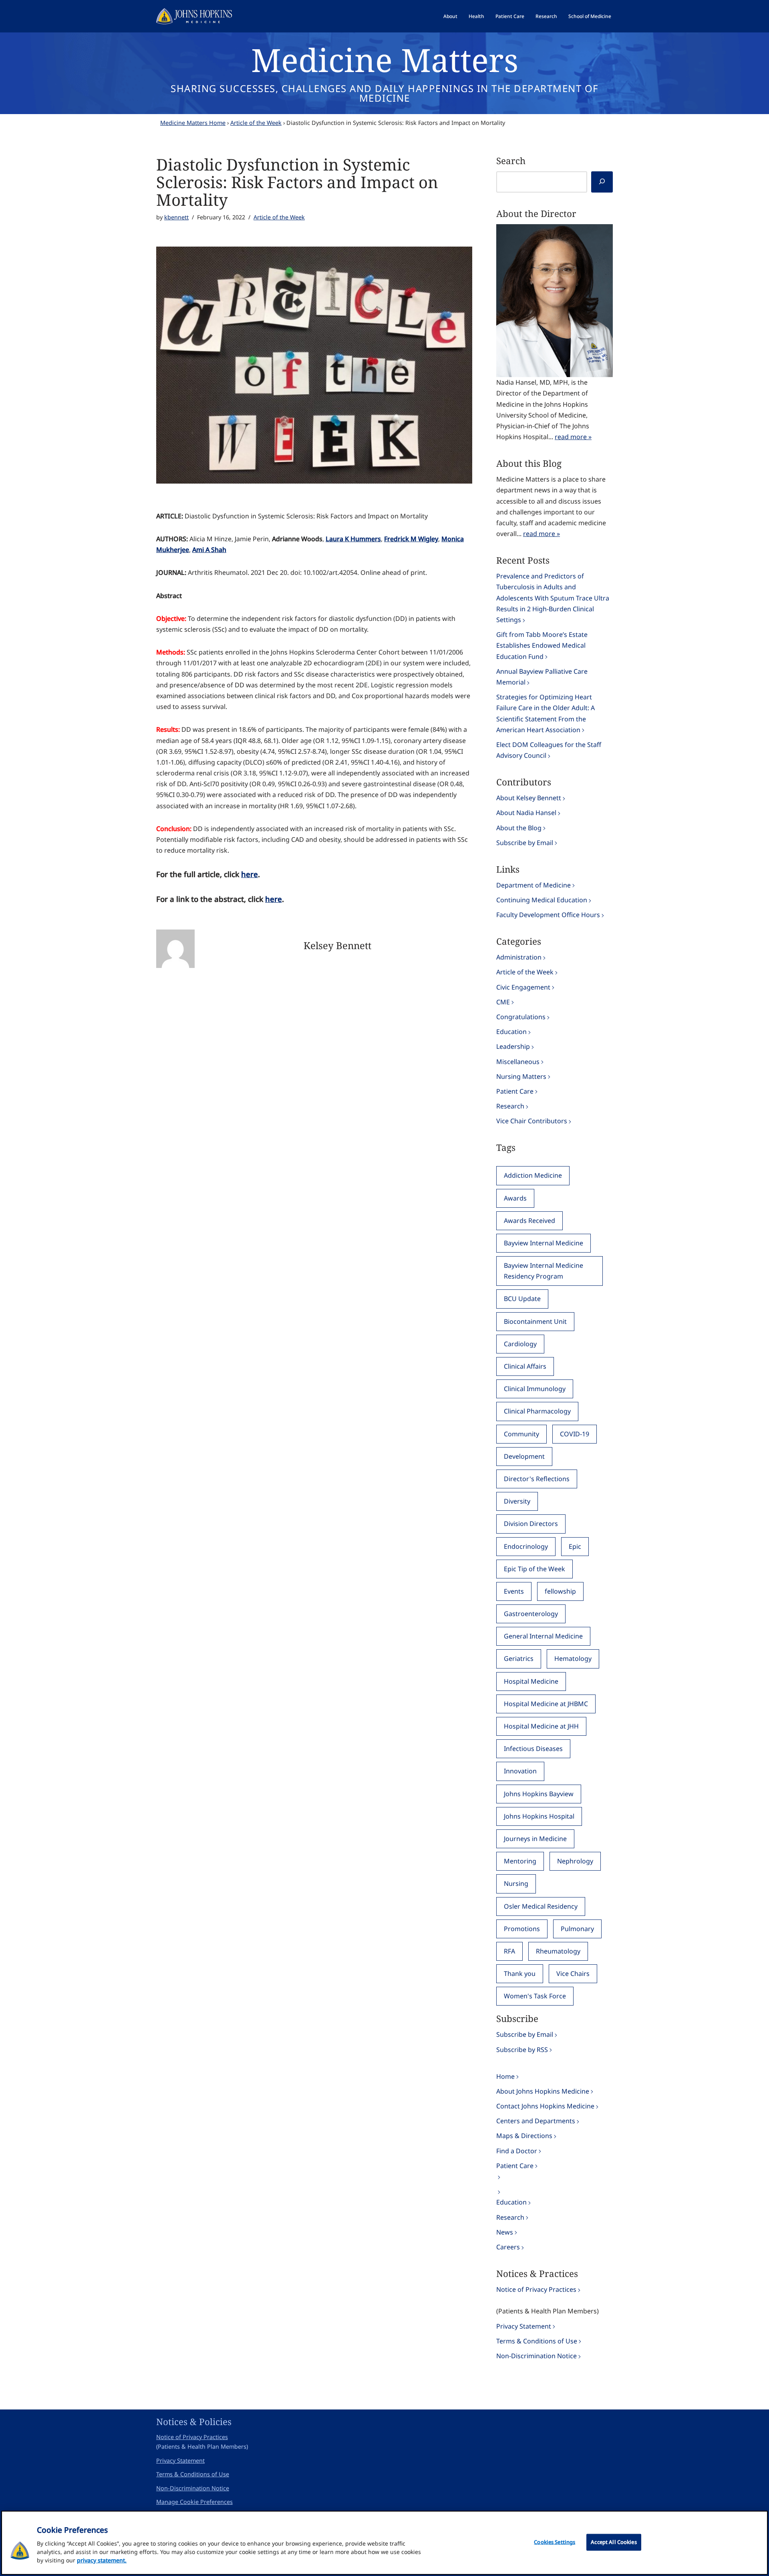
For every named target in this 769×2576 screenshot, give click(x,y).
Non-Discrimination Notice (536, 2356)
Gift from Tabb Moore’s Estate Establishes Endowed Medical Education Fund (542, 645)
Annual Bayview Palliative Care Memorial (542, 677)
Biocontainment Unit (535, 1321)
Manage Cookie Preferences (194, 2502)
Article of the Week (256, 123)
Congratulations (521, 1017)
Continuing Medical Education (542, 900)
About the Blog (519, 828)
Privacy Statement (524, 2326)
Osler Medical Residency (541, 1906)
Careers (508, 2247)
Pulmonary (577, 1929)
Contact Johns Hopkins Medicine (545, 2106)
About (450, 16)
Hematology (573, 1658)
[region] (384, 2543)
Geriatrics (519, 1658)
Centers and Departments (536, 2121)
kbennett (176, 217)
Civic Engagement (523, 987)
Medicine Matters (385, 59)
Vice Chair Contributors (532, 1121)
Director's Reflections (537, 1479)
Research (546, 16)
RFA (509, 1951)
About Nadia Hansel (526, 813)
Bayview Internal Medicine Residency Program (544, 1271)
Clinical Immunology (535, 1389)
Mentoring (520, 1861)
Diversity (517, 1501)
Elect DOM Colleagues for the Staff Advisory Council (549, 750)
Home (505, 2076)
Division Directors (531, 1524)
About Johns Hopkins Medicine (543, 2091)
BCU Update (522, 1299)
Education (511, 1032)
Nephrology (575, 1861)
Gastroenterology (531, 1614)
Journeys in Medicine (535, 1839)
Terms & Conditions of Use (537, 2341)
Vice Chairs (573, 1974)
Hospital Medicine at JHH (541, 1726)
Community (521, 1434)
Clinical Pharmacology (537, 1411)
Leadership (513, 1046)
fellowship (560, 1591)
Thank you (520, 1974)
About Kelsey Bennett (529, 798)
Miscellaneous (518, 1062)
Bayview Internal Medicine (544, 1243)
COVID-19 (575, 1434)
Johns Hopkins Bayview (539, 1794)
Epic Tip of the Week (534, 1569)
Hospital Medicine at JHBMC (546, 1704)
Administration (519, 957)
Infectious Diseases (533, 1749)
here (250, 874)
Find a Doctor (517, 2151)
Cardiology (520, 1344)
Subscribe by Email (525, 843)
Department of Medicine (533, 885)
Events (514, 1591)
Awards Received (529, 1221)
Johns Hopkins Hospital (539, 1816)
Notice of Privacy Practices (536, 2289)
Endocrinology (526, 1546)
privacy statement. (102, 2560)
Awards (515, 1198)
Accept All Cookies (614, 2542)
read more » (573, 437)
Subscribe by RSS (522, 2050)
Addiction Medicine (533, 1175)
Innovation (520, 1771)
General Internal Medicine (543, 1636)
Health (476, 16)
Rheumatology (558, 1951)
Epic (575, 1546)
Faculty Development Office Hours (548, 915)
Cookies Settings (555, 2542)
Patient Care (510, 16)
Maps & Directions (524, 2136)
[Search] (602, 182)
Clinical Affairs (525, 1366)
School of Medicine (590, 16)
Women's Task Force (535, 1996)
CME (503, 1002)
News (505, 2232)
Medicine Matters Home (193, 123)
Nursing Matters (521, 1076)
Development (524, 1456)
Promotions (522, 1929)
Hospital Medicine (531, 1681)
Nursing (516, 1883)
